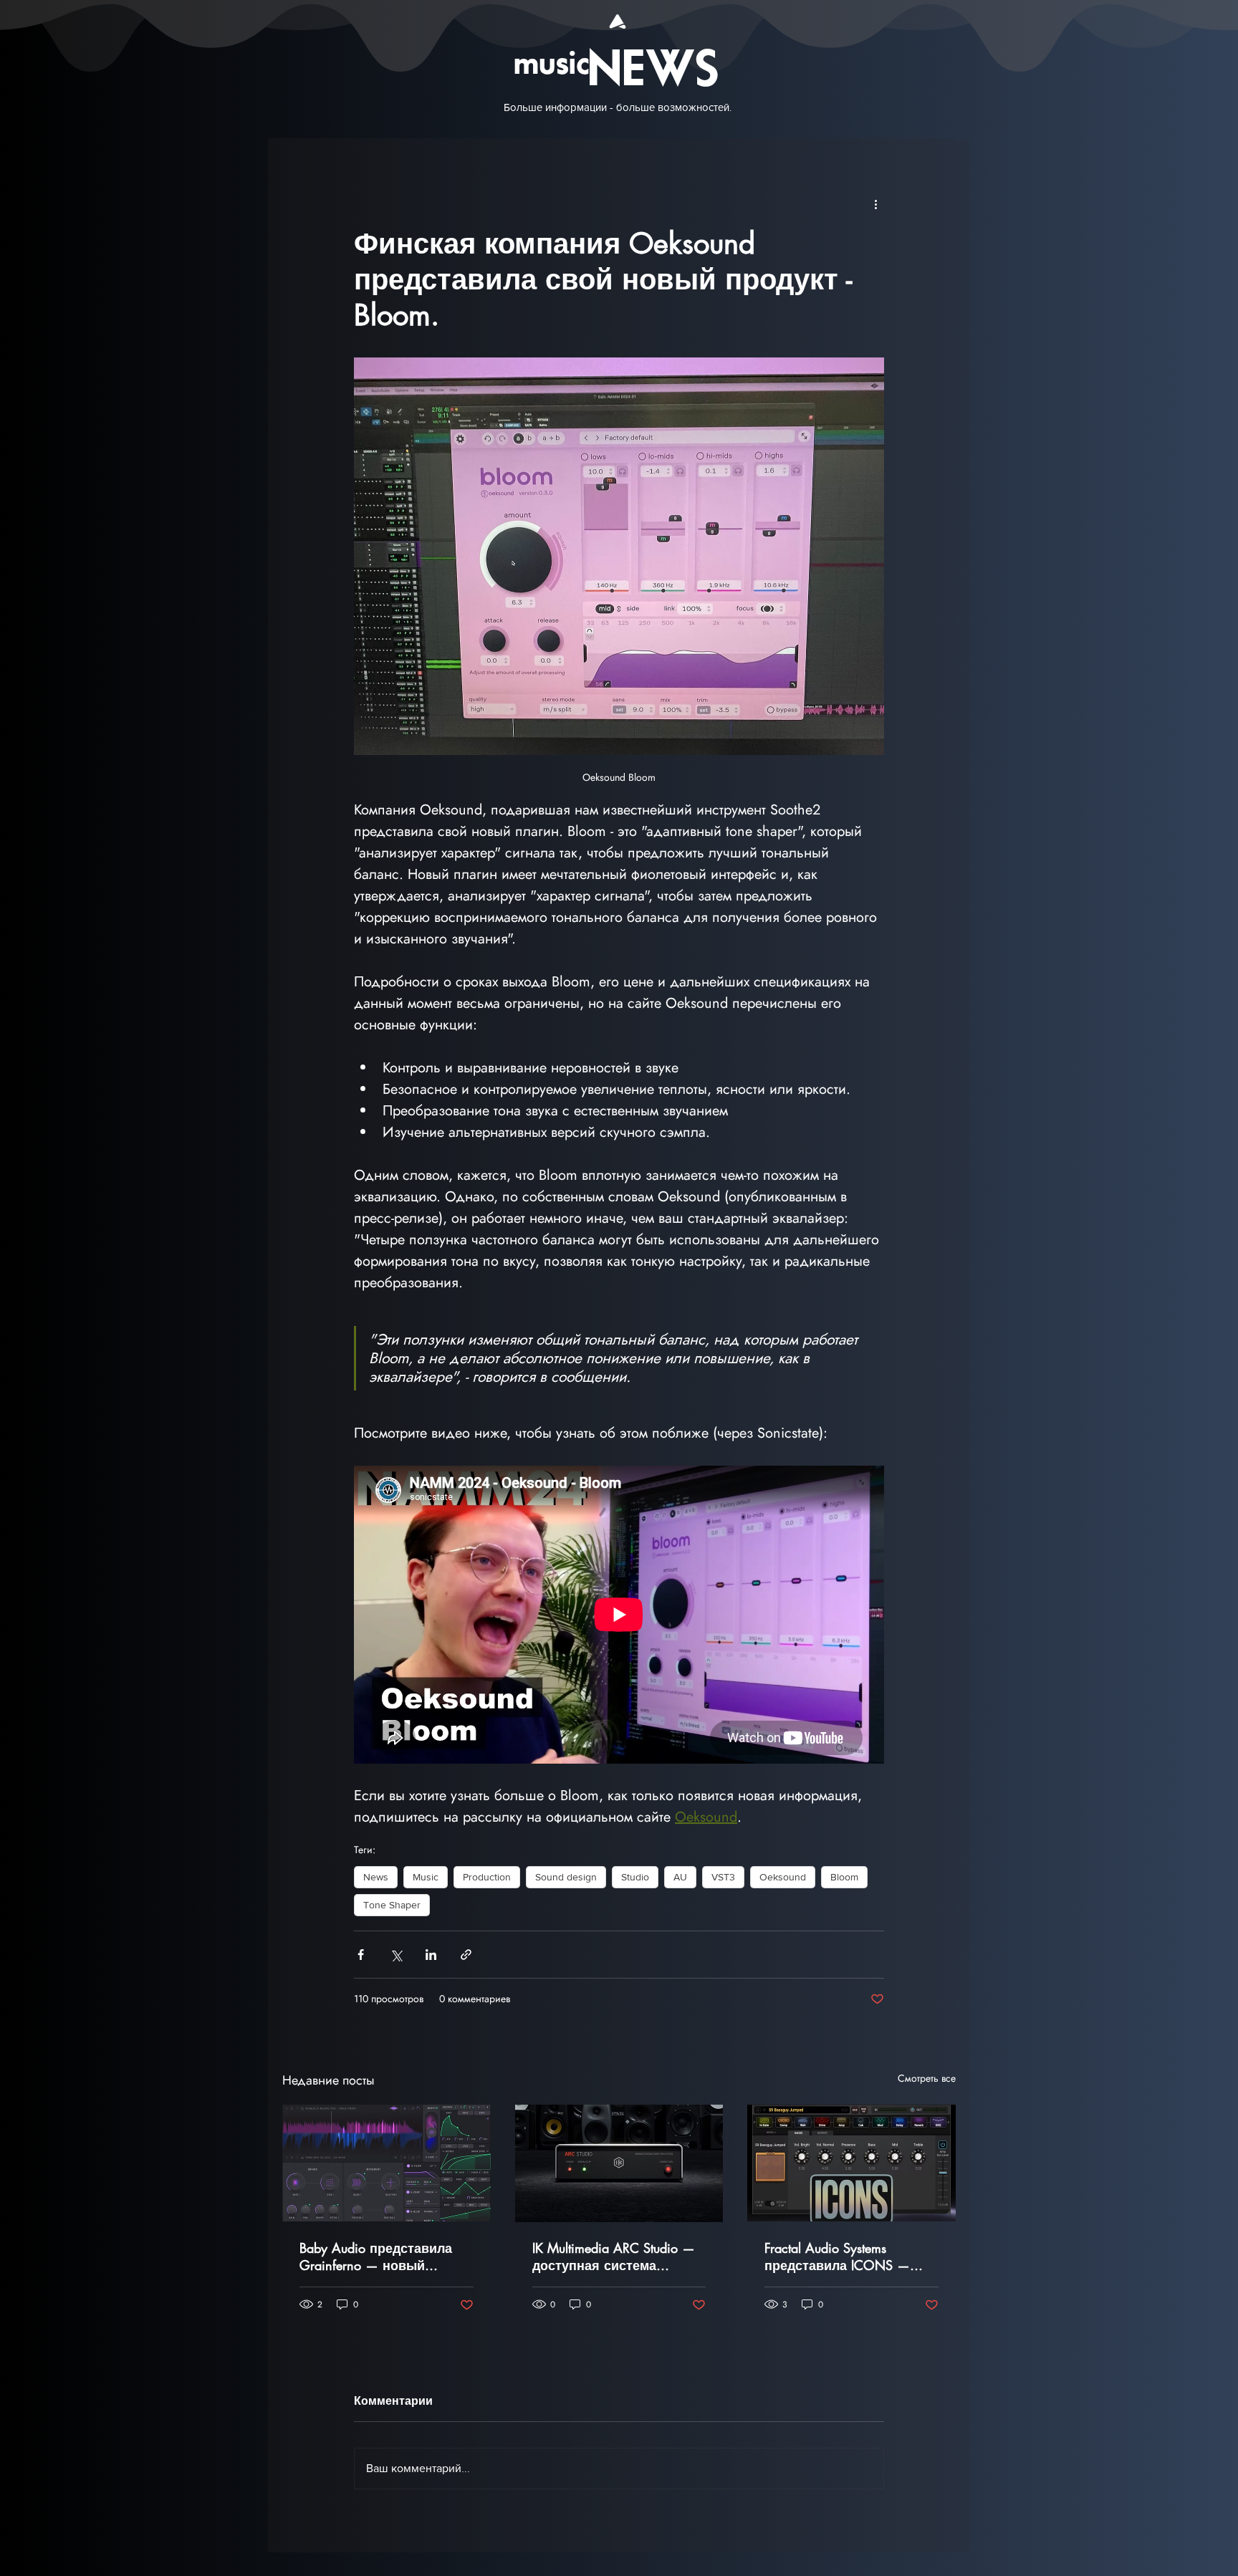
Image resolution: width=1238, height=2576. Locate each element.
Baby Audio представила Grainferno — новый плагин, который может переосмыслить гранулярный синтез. (376, 2257)
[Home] (618, 21)
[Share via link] (466, 1955)
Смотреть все (927, 2078)
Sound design (566, 1877)
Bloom (844, 1877)
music (552, 65)
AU (680, 1877)
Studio (635, 1877)
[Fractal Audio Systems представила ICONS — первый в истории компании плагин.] (851, 2163)
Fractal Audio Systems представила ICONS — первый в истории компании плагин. (837, 2257)
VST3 (723, 1877)
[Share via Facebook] (361, 1955)
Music (426, 1877)
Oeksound (783, 1877)
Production (487, 1877)
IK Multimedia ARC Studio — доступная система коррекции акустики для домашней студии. (614, 2257)
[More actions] (875, 204)
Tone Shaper (392, 1905)
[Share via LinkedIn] (431, 1955)
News (376, 1877)
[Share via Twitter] (396, 1955)
